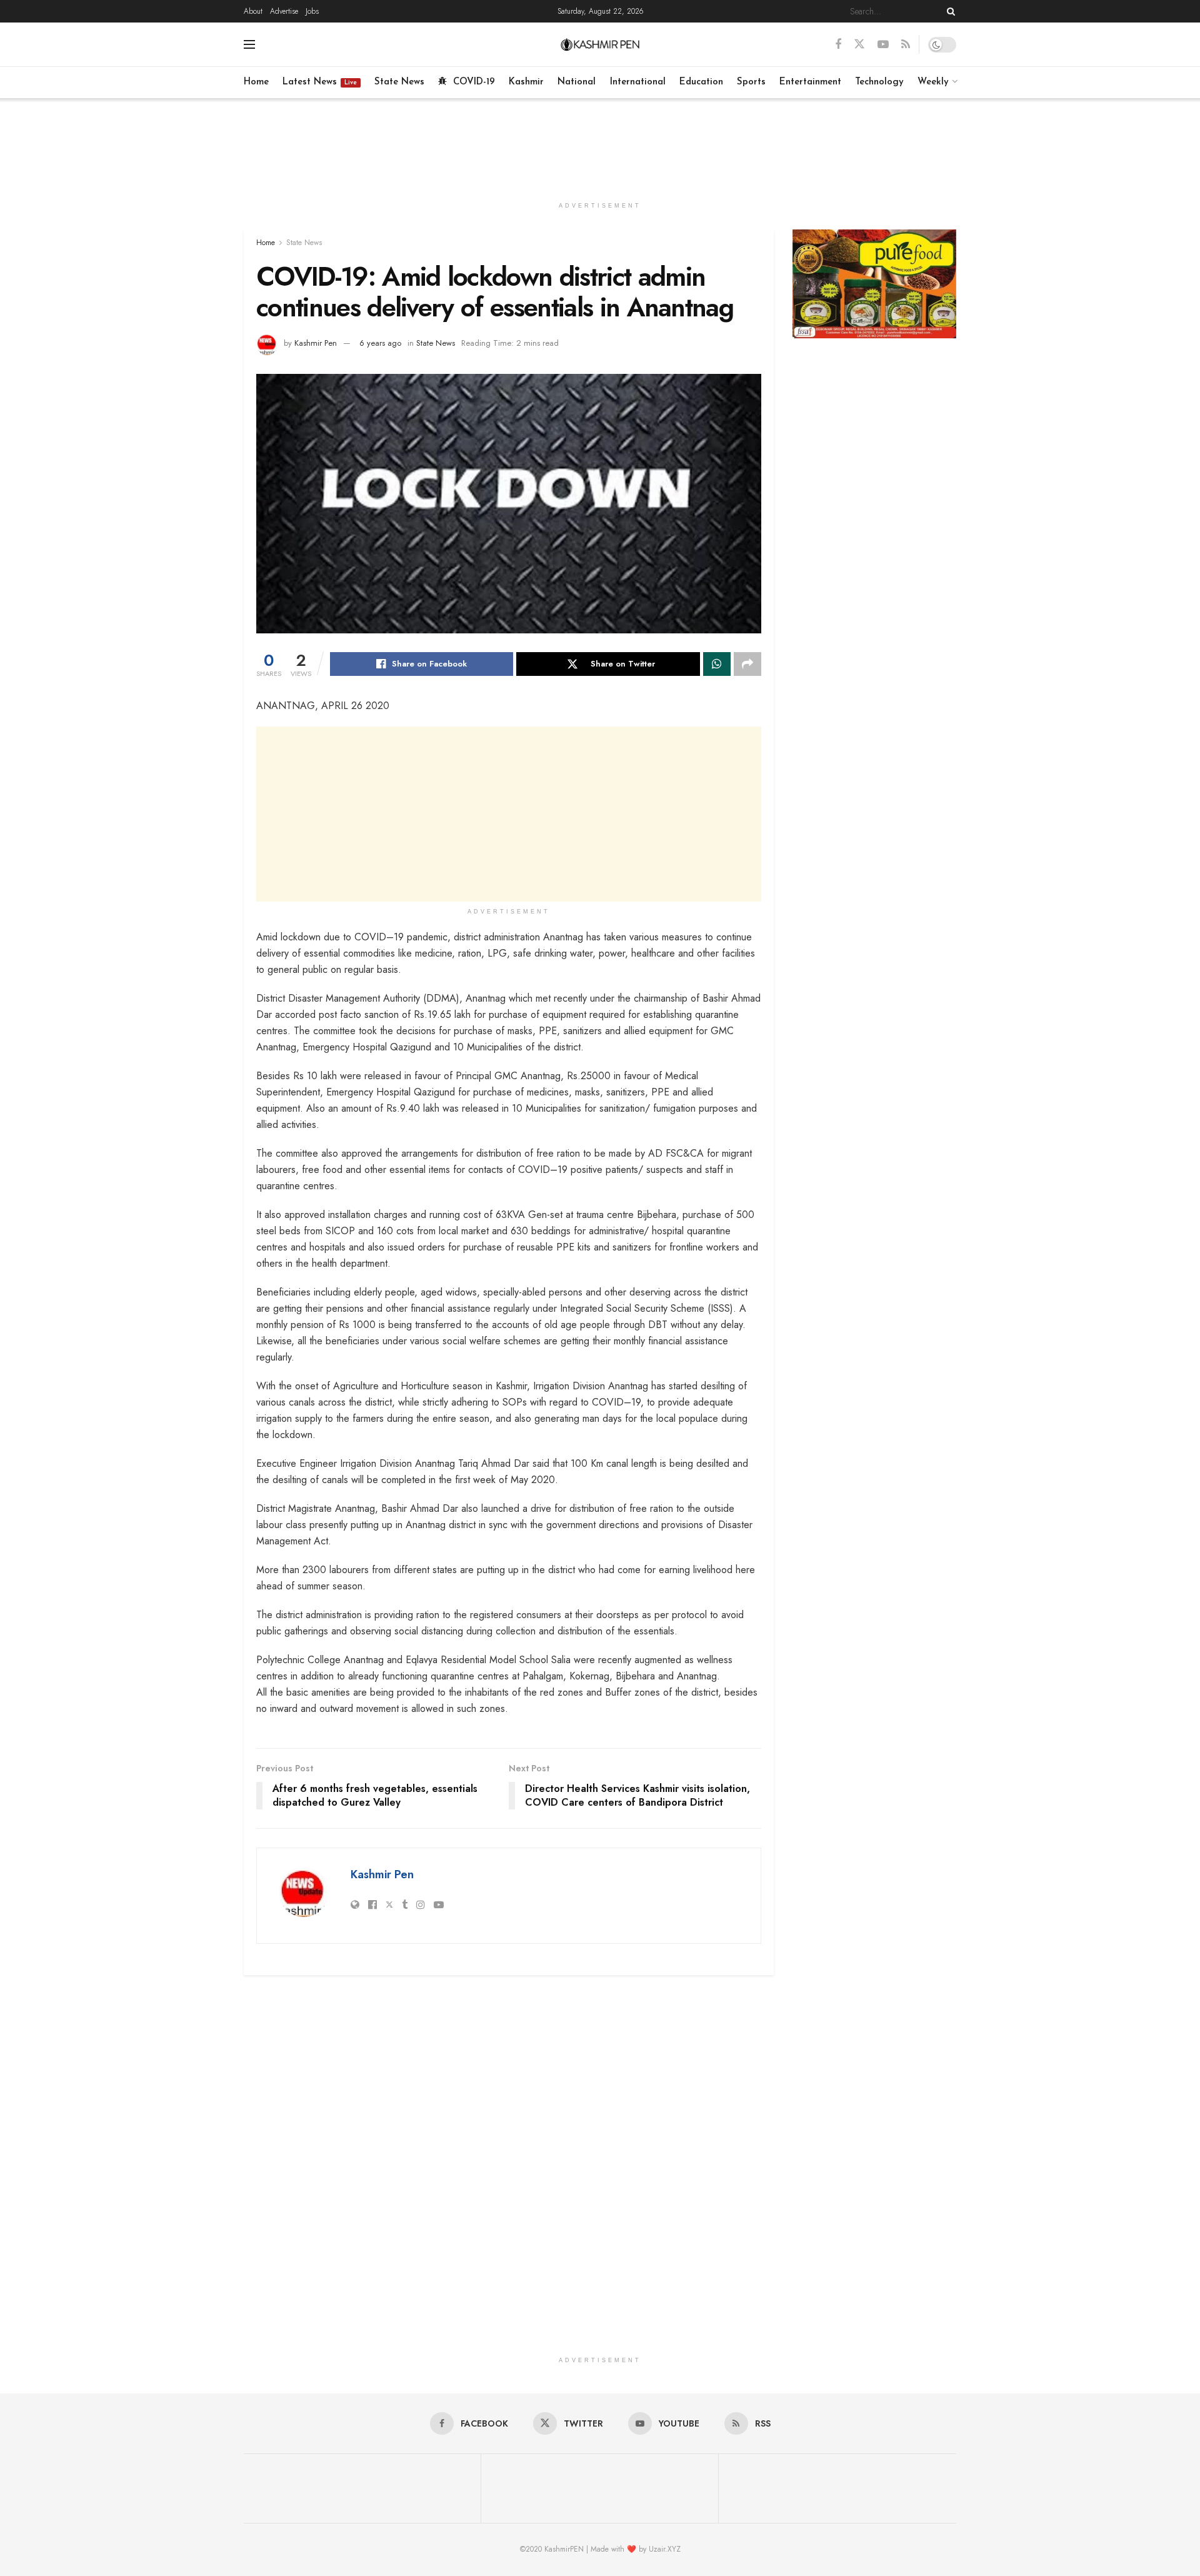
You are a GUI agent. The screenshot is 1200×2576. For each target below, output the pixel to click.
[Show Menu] (249, 44)
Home (256, 82)
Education (701, 82)
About (253, 11)
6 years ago (380, 343)
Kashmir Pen (316, 343)
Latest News (320, 82)
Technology (879, 82)
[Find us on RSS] (906, 45)
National (577, 82)
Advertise (284, 11)
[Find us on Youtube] (883, 45)
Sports (751, 82)
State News (399, 82)
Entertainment (810, 82)
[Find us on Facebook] (838, 45)
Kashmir (526, 82)
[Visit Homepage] (600, 44)
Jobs (312, 11)
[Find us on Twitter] (859, 44)
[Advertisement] (600, 145)
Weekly (933, 82)
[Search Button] (949, 11)
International (638, 82)
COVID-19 (474, 82)
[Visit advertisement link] (875, 284)
